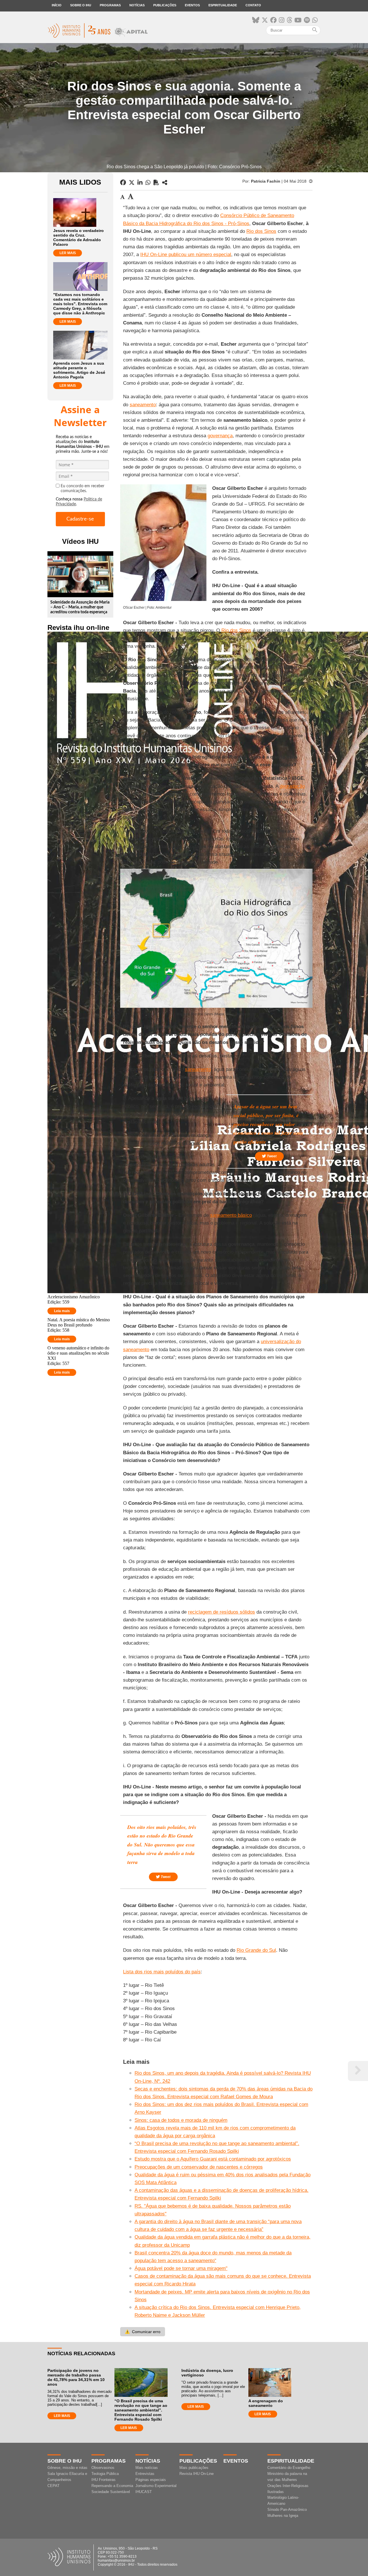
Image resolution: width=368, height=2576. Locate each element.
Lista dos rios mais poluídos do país (162, 1972)
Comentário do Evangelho (289, 2468)
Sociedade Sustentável (111, 2492)
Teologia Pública (105, 2474)
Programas (110, 5)
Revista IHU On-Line (197, 2474)
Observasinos (103, 2468)
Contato (253, 5)
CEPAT (53, 2486)
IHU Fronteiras (103, 2480)
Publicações (165, 5)
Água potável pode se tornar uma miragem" (181, 2268)
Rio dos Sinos (261, 231)
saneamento (143, 405)
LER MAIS (68, 253)
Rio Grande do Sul (256, 1950)
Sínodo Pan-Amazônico (287, 2510)
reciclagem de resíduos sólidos (222, 1612)
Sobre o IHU (81, 5)
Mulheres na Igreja (283, 2516)
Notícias (137, 5)
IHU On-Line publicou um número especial (186, 255)
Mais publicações (194, 2468)
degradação (292, 786)
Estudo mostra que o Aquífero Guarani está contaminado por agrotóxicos (213, 2159)
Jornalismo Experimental (156, 2486)
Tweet (271, 1156)
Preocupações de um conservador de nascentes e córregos (199, 2167)
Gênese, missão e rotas (67, 2468)
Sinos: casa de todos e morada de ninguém (181, 2120)
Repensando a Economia (112, 2486)
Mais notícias (147, 2468)
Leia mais (62, 1311)
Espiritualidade (223, 5)
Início (57, 5)
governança (220, 436)
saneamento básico (231, 1215)
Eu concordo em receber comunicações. (83, 489)
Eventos (192, 5)
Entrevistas (145, 2474)
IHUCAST (144, 2492)
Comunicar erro (143, 2332)
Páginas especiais (151, 2480)
